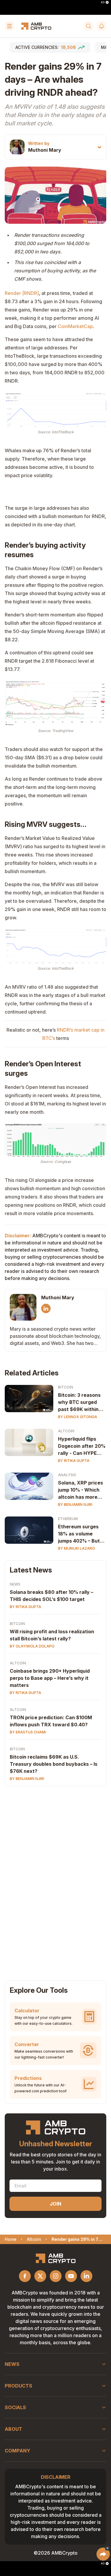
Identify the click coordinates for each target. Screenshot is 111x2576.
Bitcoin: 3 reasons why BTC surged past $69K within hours (79, 1402)
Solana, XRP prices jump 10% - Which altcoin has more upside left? (81, 1490)
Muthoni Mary (45, 150)
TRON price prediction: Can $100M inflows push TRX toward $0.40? (51, 1721)
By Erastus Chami (28, 1732)
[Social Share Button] (103, 2554)
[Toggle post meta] (99, 147)
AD (103, 2)
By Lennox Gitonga (78, 1417)
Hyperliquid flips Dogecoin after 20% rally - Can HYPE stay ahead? (82, 1446)
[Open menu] (9, 26)
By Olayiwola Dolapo (32, 1646)
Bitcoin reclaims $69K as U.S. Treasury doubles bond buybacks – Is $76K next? (54, 1764)
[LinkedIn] (46, 1308)
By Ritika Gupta (74, 1461)
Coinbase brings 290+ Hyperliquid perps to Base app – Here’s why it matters (50, 1678)
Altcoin (66, 1431)
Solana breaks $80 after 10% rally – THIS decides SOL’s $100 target (52, 1596)
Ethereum (68, 1519)
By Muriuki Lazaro (77, 1548)
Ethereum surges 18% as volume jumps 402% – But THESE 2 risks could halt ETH (82, 1534)
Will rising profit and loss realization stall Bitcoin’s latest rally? (52, 1635)
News (15, 1584)
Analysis (67, 1475)
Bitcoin (66, 1387)
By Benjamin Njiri (75, 1504)
